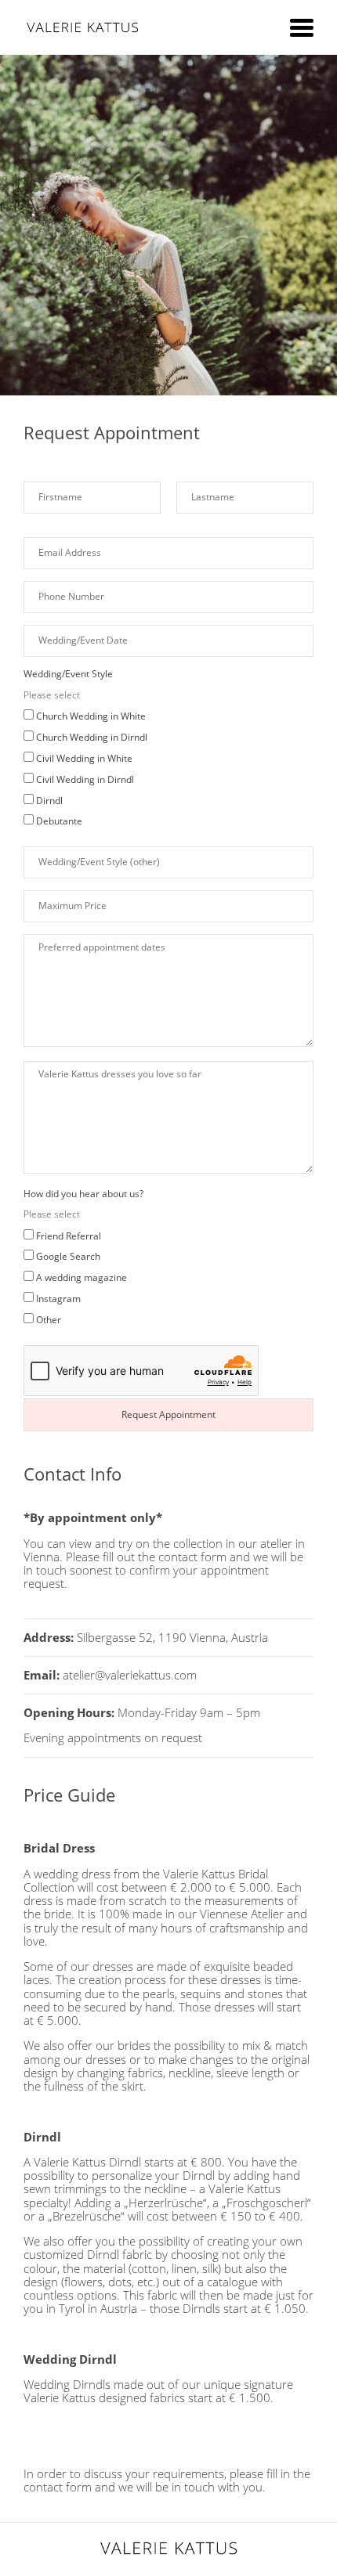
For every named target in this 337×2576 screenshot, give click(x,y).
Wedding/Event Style (68, 674)
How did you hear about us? (83, 1194)
